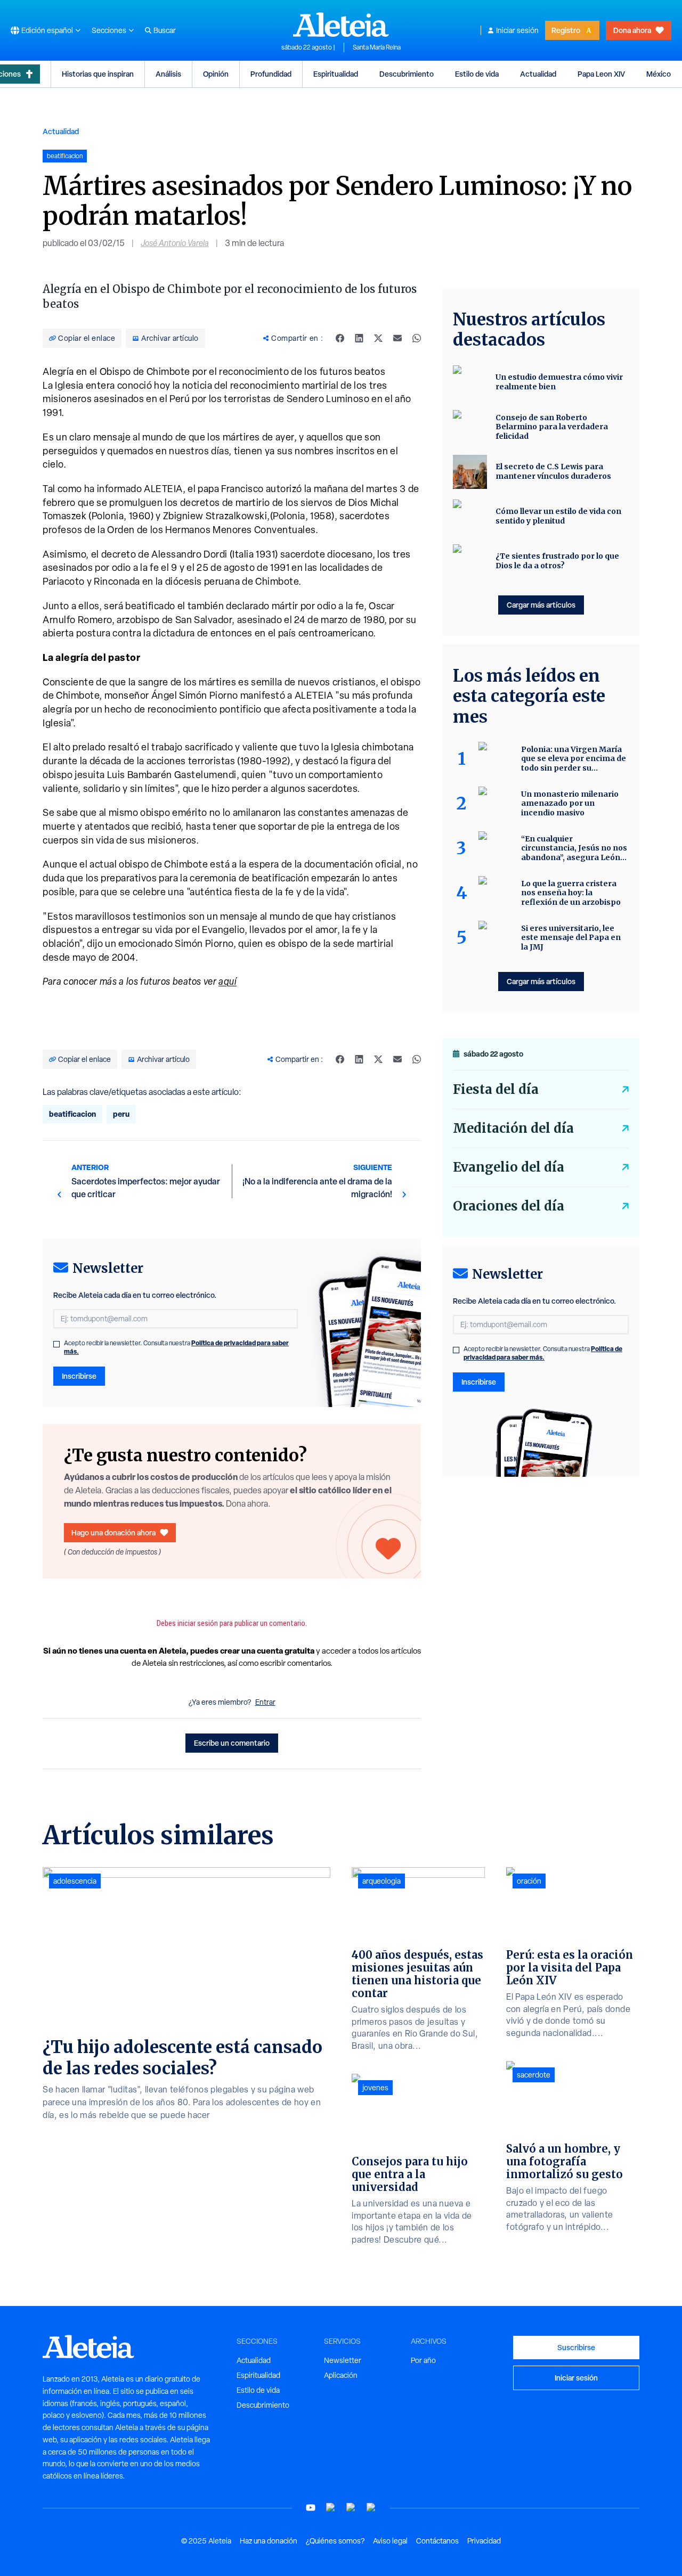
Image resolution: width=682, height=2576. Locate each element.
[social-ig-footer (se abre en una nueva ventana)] (371, 2508)
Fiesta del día (496, 1089)
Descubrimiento (407, 74)
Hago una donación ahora (113, 1532)
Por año (423, 2360)
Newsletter (343, 2360)
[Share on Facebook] (340, 338)
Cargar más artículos (541, 605)
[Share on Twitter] (378, 338)
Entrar (265, 1702)
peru (121, 1114)
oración (529, 1881)
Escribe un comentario (232, 1743)
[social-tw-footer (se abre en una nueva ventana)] (351, 2508)
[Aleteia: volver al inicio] (341, 24)
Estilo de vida (477, 74)
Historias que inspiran (98, 74)
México (659, 74)
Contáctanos (437, 2541)
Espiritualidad (336, 74)
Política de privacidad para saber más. (543, 1353)
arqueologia (381, 1881)
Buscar (165, 30)
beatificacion (72, 1114)
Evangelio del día (509, 1167)
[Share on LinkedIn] (359, 338)
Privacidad (484, 2541)
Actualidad (538, 74)
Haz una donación (269, 2541)
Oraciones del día (509, 1206)
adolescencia (75, 1881)
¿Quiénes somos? (335, 2541)
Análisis (168, 74)
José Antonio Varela (175, 243)
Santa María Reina (377, 47)
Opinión (216, 74)
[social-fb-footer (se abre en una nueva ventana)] (331, 2508)
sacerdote (534, 2075)
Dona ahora (632, 30)
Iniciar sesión (517, 30)
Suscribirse (576, 2347)
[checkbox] (56, 1344)
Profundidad (271, 74)
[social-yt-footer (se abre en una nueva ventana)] (311, 2508)
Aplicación (341, 2375)
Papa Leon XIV (601, 74)
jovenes (375, 2088)
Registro (566, 30)
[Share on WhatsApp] (417, 338)
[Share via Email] (397, 338)
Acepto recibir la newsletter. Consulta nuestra (176, 1347)
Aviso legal (390, 2541)
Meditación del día (513, 1128)
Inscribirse (79, 1376)
